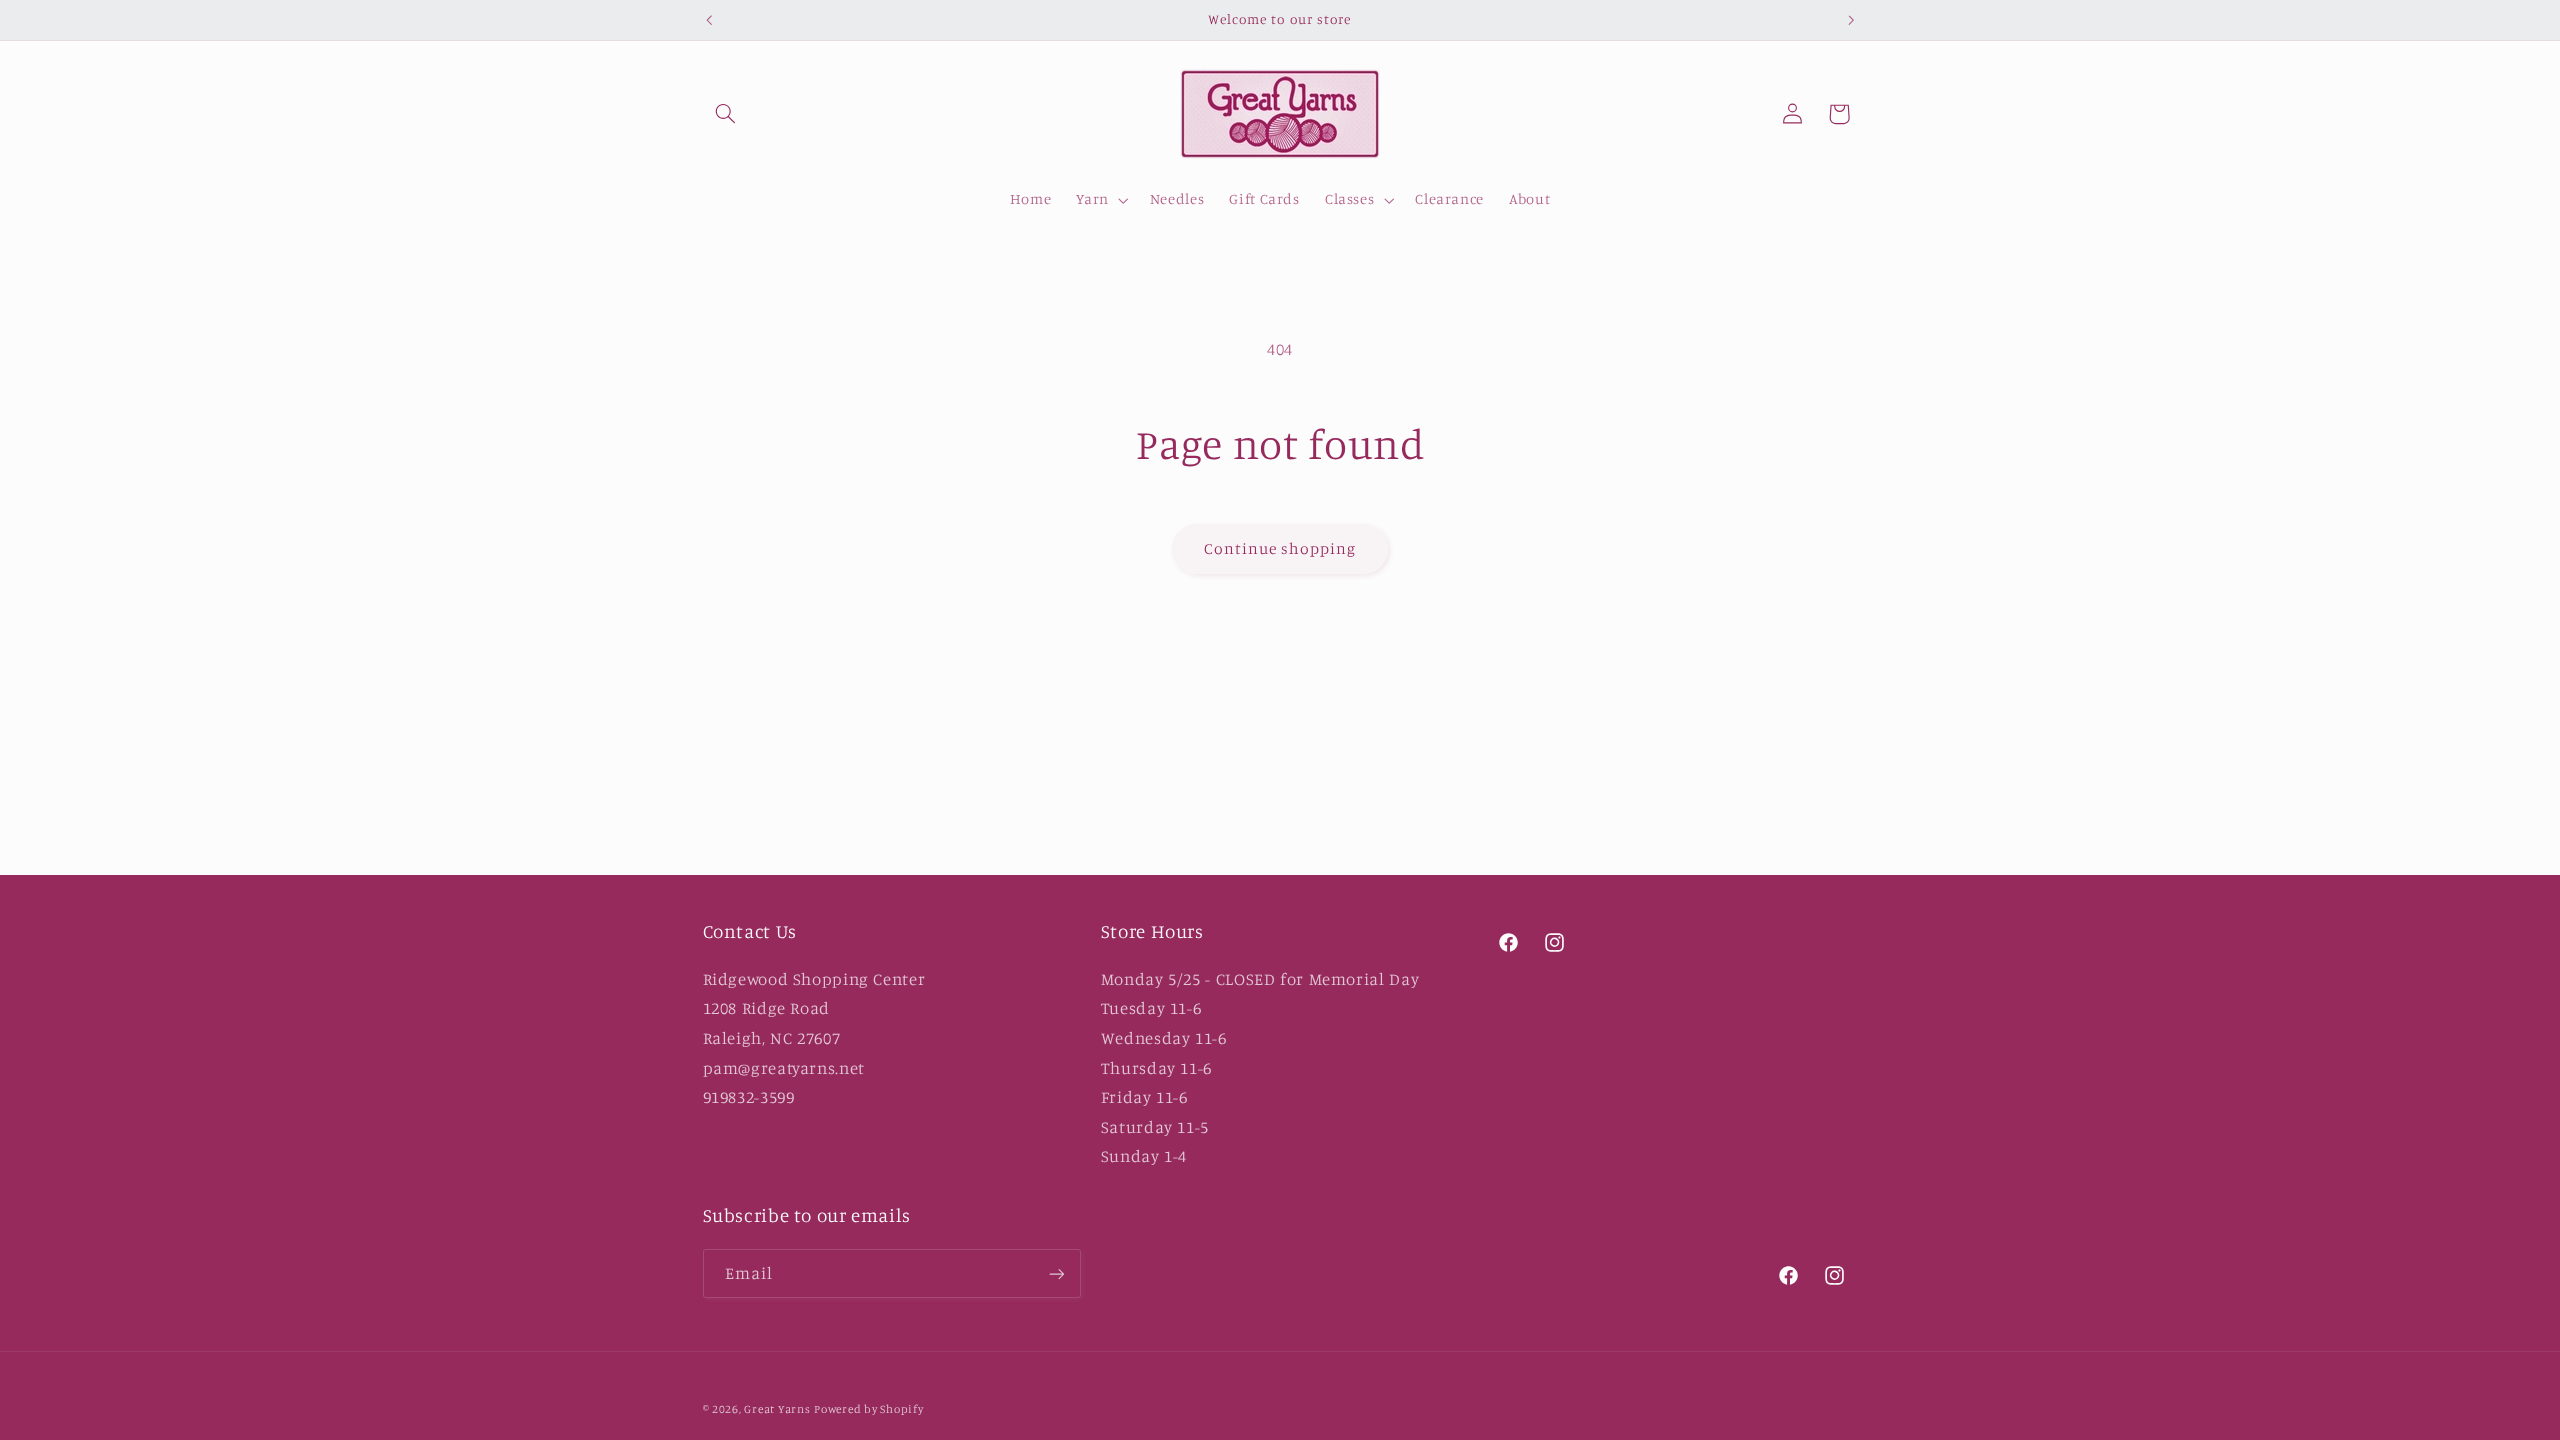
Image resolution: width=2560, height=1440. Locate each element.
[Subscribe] (1056, 1273)
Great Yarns (777, 1409)
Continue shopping (1280, 548)
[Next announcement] (1851, 20)
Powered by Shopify (868, 1409)
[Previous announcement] (709, 20)
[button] (726, 114)
